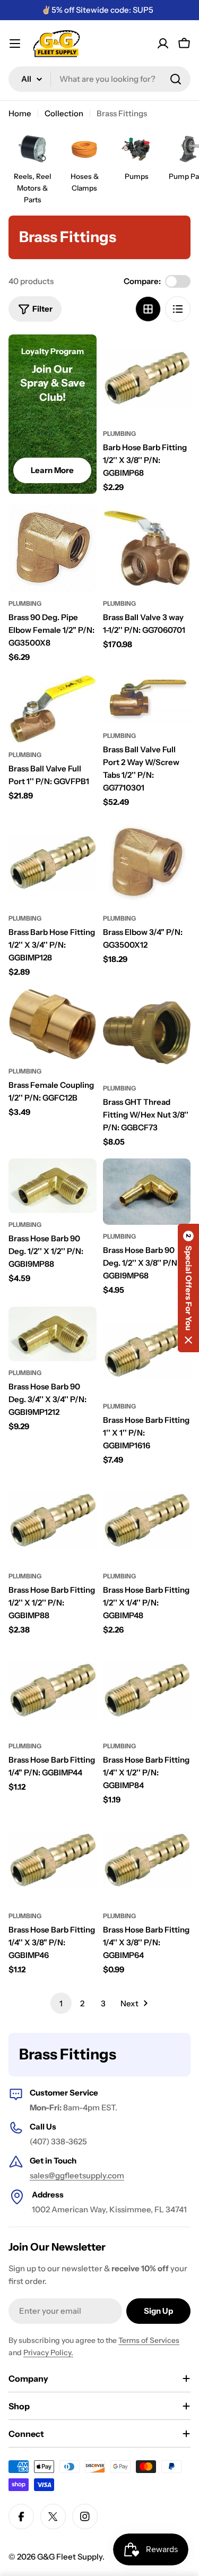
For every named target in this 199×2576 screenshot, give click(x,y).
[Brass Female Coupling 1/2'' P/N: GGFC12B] (53, 1024)
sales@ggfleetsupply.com (77, 2175)
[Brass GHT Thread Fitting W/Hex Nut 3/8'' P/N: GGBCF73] (147, 1033)
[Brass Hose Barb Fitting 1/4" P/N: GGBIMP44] (53, 1690)
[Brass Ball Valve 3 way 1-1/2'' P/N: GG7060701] (147, 548)
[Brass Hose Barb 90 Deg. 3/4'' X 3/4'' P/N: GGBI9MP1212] (53, 1334)
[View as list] (178, 309)
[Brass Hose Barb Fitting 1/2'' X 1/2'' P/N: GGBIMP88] (53, 1521)
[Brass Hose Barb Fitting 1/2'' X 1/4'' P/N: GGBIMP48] (147, 1521)
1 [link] (61, 2003)
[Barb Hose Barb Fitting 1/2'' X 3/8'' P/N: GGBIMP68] (147, 379)
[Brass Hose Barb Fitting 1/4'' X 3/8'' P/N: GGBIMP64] (147, 1860)
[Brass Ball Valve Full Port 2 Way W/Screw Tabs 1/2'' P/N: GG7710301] (147, 699)
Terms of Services (149, 2340)
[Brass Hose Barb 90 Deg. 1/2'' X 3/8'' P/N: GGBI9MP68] (147, 1191)
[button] (188, 1288)
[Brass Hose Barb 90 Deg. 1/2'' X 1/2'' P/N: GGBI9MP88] (53, 1186)
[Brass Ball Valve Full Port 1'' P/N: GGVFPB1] (53, 709)
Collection (64, 113)
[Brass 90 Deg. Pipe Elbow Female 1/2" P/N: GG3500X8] (53, 548)
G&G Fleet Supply (70, 2557)
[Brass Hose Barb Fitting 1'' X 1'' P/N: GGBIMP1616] (147, 1351)
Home (20, 113)
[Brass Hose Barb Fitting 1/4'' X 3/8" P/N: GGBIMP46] (53, 1860)
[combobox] (99, 79)
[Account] (163, 44)
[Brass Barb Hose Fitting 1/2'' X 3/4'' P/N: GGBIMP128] (53, 863)
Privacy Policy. (48, 2352)
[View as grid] (148, 309)
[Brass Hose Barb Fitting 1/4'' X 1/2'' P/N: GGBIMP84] (147, 1690)
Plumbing (119, 433)
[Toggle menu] (15, 44)
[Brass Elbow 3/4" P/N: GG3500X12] (147, 863)
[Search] (176, 79)
